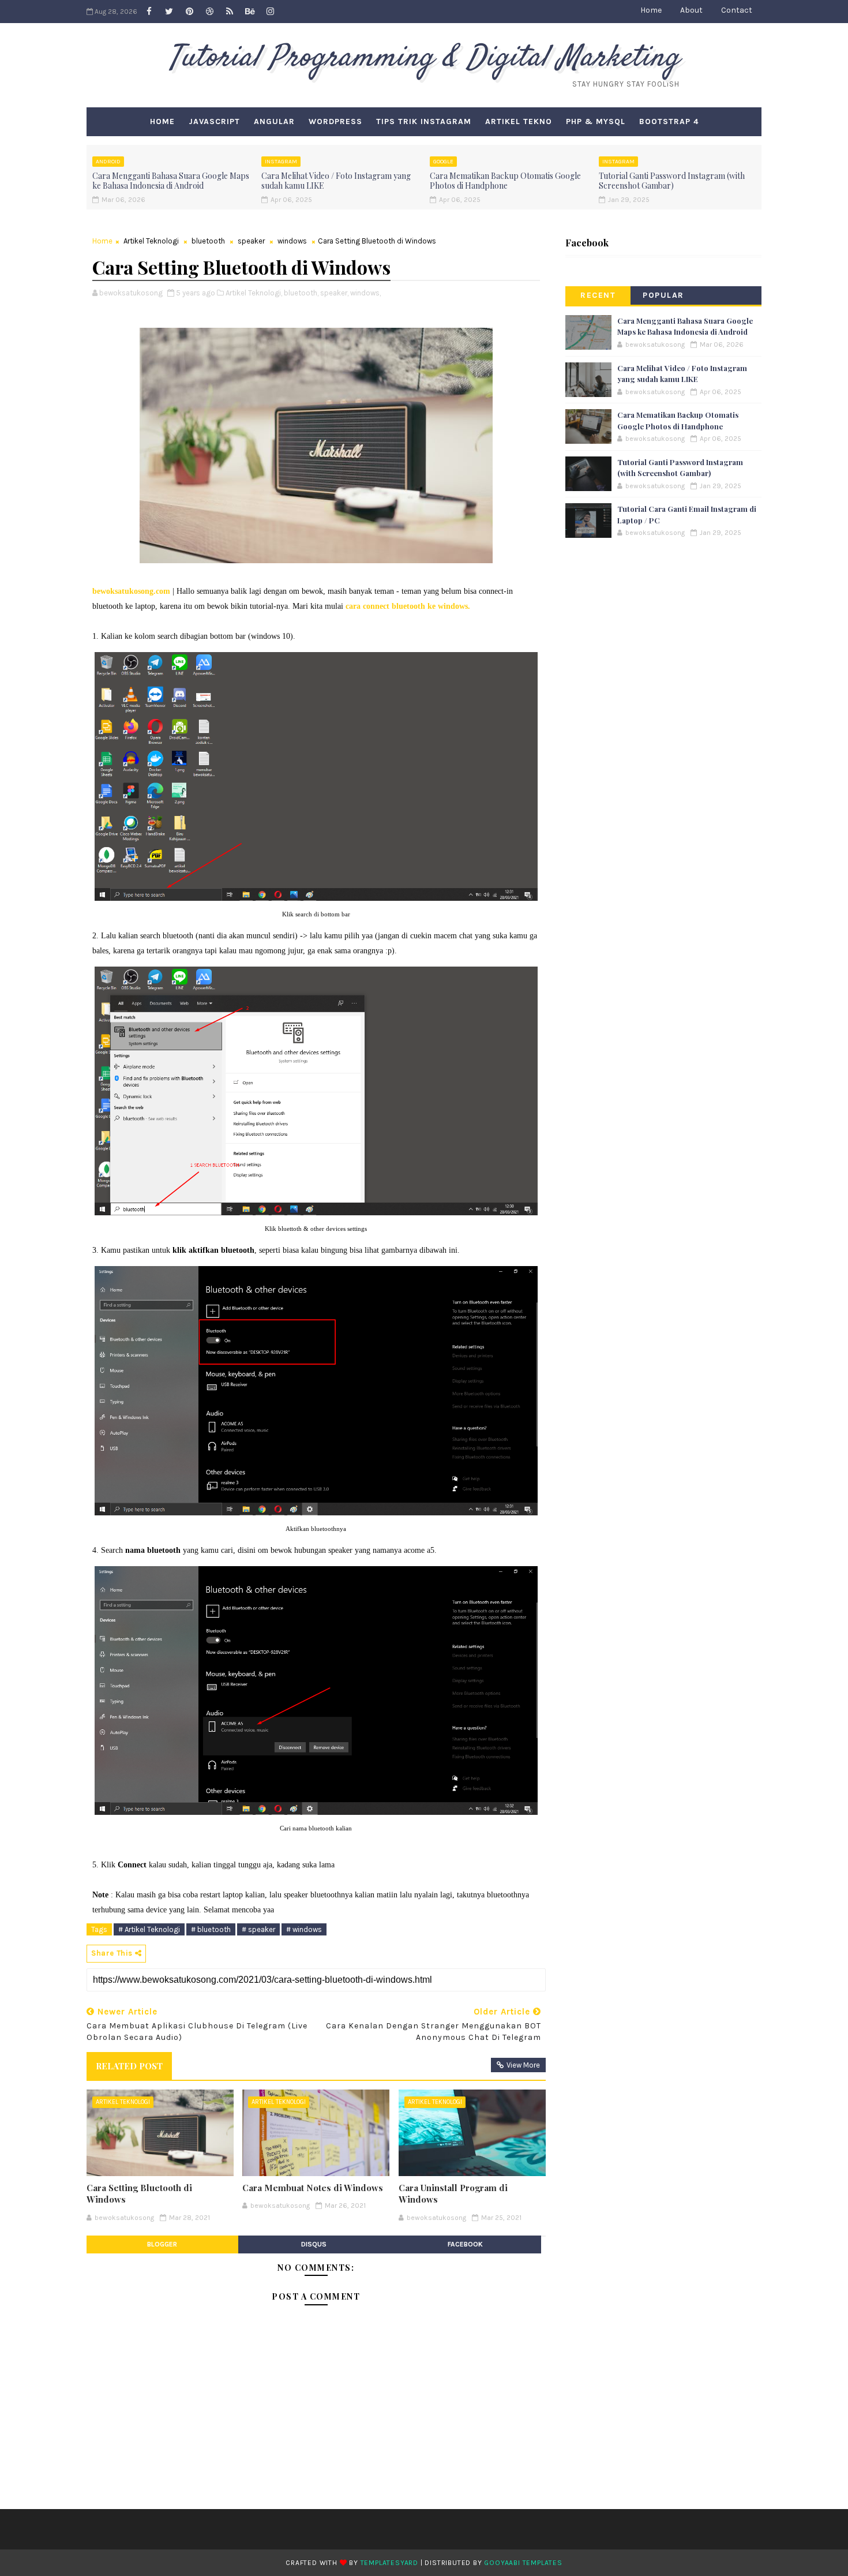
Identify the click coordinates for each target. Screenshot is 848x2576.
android (108, 162)
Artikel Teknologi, (254, 293)
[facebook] (149, 12)
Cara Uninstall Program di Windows (453, 2193)
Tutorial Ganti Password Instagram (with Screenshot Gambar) (672, 181)
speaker (251, 241)
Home (651, 10)
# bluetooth (211, 1929)
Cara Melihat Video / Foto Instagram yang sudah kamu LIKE (336, 181)
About (691, 10)
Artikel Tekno (519, 121)
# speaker (258, 1929)
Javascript (214, 121)
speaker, (334, 293)
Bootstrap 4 (669, 121)
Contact (737, 10)
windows (292, 241)
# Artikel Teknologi (149, 1929)
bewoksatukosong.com (131, 591)
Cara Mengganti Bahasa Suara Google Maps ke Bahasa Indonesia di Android (171, 181)
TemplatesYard (389, 2563)
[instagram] (270, 12)
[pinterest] (189, 12)
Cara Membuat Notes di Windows (313, 2188)
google (443, 162)
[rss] (230, 12)
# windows (304, 1929)
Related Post (129, 2066)
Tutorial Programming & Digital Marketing (424, 58)
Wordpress (335, 121)
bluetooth (208, 241)
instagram (281, 162)
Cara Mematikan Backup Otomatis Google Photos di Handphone (505, 181)
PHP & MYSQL (596, 121)
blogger (162, 2244)
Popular (663, 295)
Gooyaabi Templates (523, 2563)
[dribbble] (209, 12)
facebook (465, 2244)
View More (523, 2065)
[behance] (250, 12)
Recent (598, 295)
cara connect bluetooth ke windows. (407, 606)
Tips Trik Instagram (424, 121)
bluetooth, (301, 293)
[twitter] (169, 12)
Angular (274, 121)
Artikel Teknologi (151, 241)
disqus (314, 2244)
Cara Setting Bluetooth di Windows (139, 2193)
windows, (365, 293)
